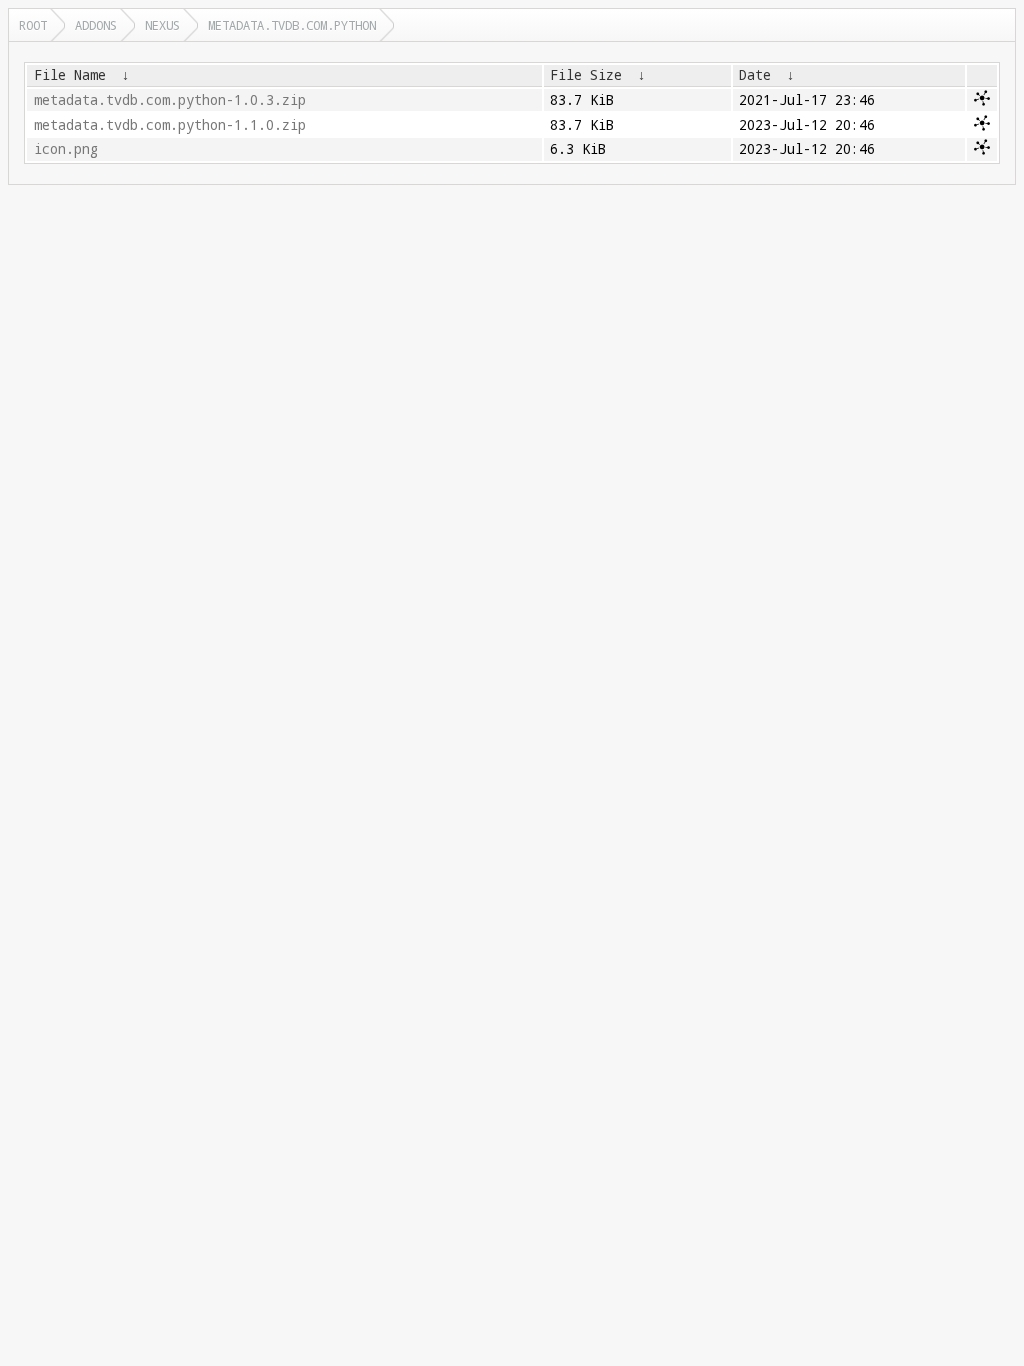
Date (755, 75)
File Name (70, 75)
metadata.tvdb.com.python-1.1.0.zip (170, 125)
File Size (586, 75)
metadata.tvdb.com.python (292, 25)
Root (33, 25)
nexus (162, 25)
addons (96, 25)
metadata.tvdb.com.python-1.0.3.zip (170, 100)
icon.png (66, 149)
